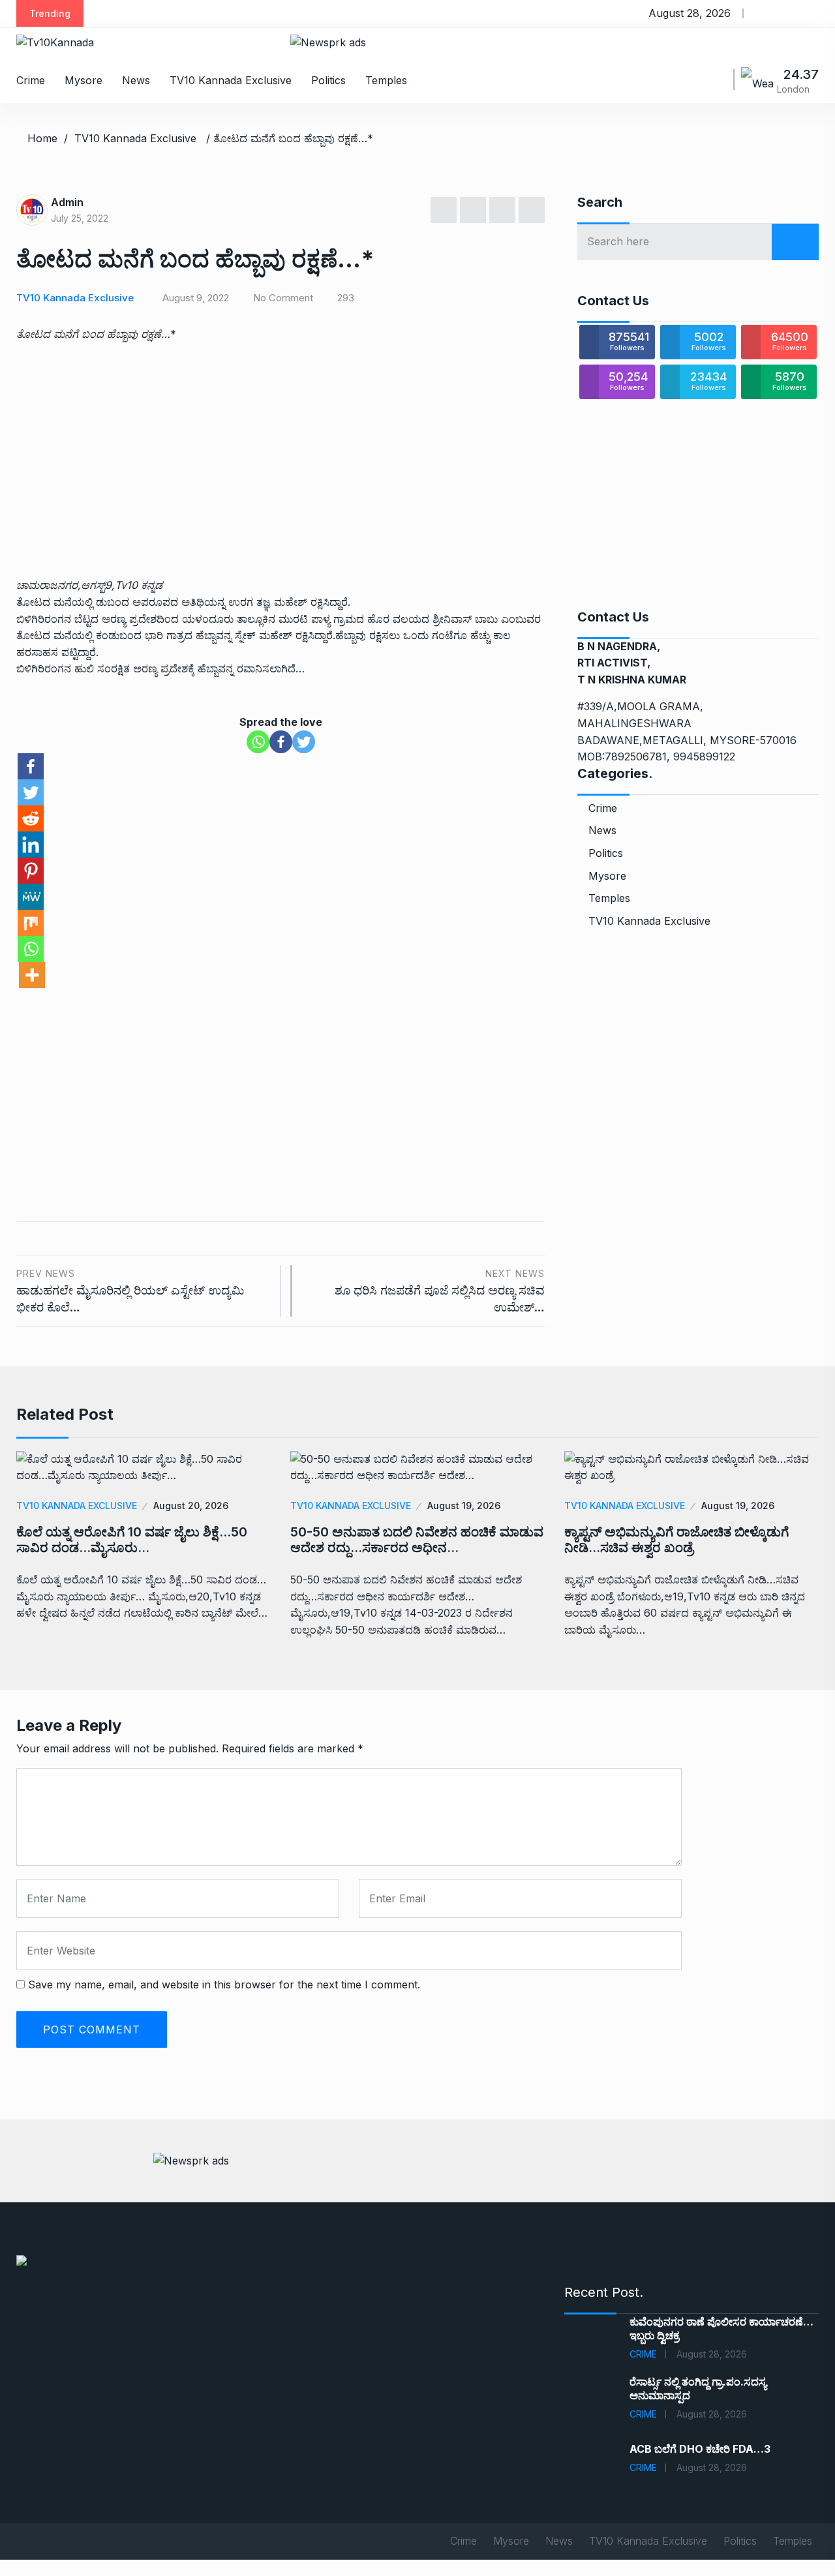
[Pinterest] (31, 871)
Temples (386, 80)
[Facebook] (281, 742)
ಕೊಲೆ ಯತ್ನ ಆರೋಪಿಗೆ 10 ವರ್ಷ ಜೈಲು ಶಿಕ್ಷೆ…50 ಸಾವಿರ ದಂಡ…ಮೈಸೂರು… (132, 1540)
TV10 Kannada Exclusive (231, 80)
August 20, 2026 (191, 1505)
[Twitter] (304, 742)
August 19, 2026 (464, 1505)
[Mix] (31, 923)
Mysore (83, 80)
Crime (31, 80)
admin (67, 202)
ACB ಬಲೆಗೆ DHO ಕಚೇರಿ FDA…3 (700, 2449)
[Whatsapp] (258, 742)
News (136, 80)
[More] (32, 975)
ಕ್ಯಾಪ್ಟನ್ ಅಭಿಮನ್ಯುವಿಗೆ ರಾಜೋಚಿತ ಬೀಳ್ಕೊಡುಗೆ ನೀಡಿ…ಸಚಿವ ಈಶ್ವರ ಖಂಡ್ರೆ (676, 1540)
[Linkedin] (31, 845)
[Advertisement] (281, 445)
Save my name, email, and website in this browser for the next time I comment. (224, 1984)
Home (42, 138)
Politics (328, 80)
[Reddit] (31, 818)
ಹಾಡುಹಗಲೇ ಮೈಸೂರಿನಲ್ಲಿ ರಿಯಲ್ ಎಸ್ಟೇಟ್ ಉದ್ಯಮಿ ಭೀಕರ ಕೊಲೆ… (130, 1291)
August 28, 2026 (712, 2354)
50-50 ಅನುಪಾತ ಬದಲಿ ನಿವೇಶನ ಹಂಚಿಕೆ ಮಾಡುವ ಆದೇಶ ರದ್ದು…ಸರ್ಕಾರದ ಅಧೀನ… (417, 1540)
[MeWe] (31, 897)
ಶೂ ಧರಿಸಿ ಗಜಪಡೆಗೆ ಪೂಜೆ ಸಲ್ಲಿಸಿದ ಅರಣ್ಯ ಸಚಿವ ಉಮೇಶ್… (440, 1291)
